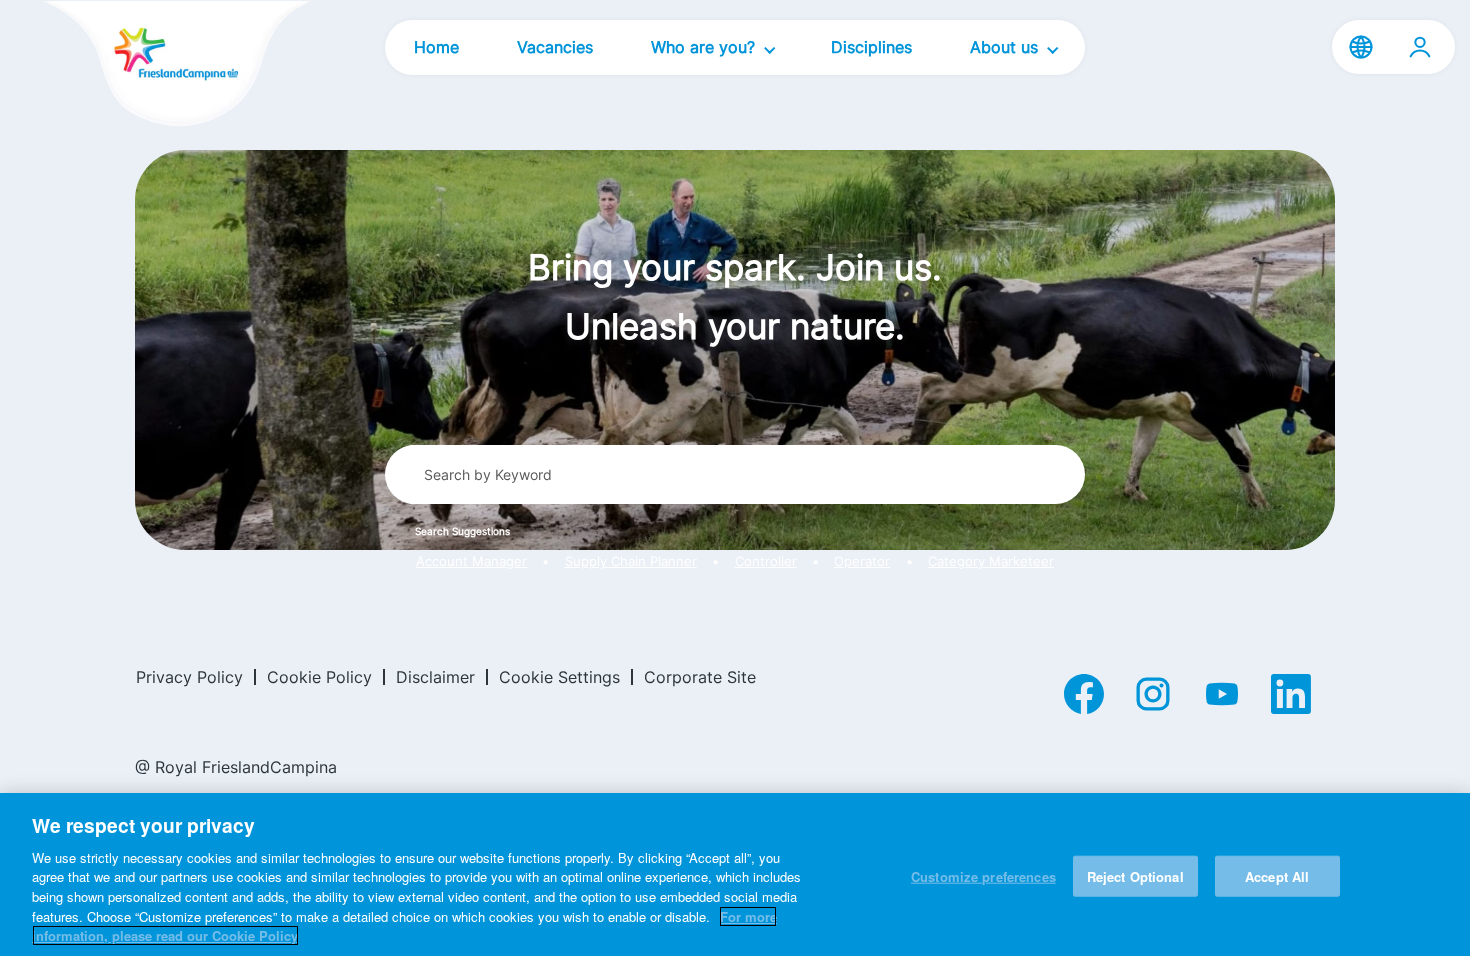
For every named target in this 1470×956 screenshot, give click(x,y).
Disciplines (871, 47)
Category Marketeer (991, 561)
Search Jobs (996, 474)
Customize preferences (983, 875)
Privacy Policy (189, 677)
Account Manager (471, 561)
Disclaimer (435, 677)
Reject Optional (1135, 875)
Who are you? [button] (705, 47)
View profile (1420, 47)
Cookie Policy (319, 677)
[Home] (142, 65)
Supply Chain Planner (631, 561)
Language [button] (1361, 47)
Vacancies (555, 47)
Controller (766, 561)
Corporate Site (700, 677)
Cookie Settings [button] (559, 677)
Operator (862, 561)
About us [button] (1006, 47)
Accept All (1277, 875)
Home (436, 47)
